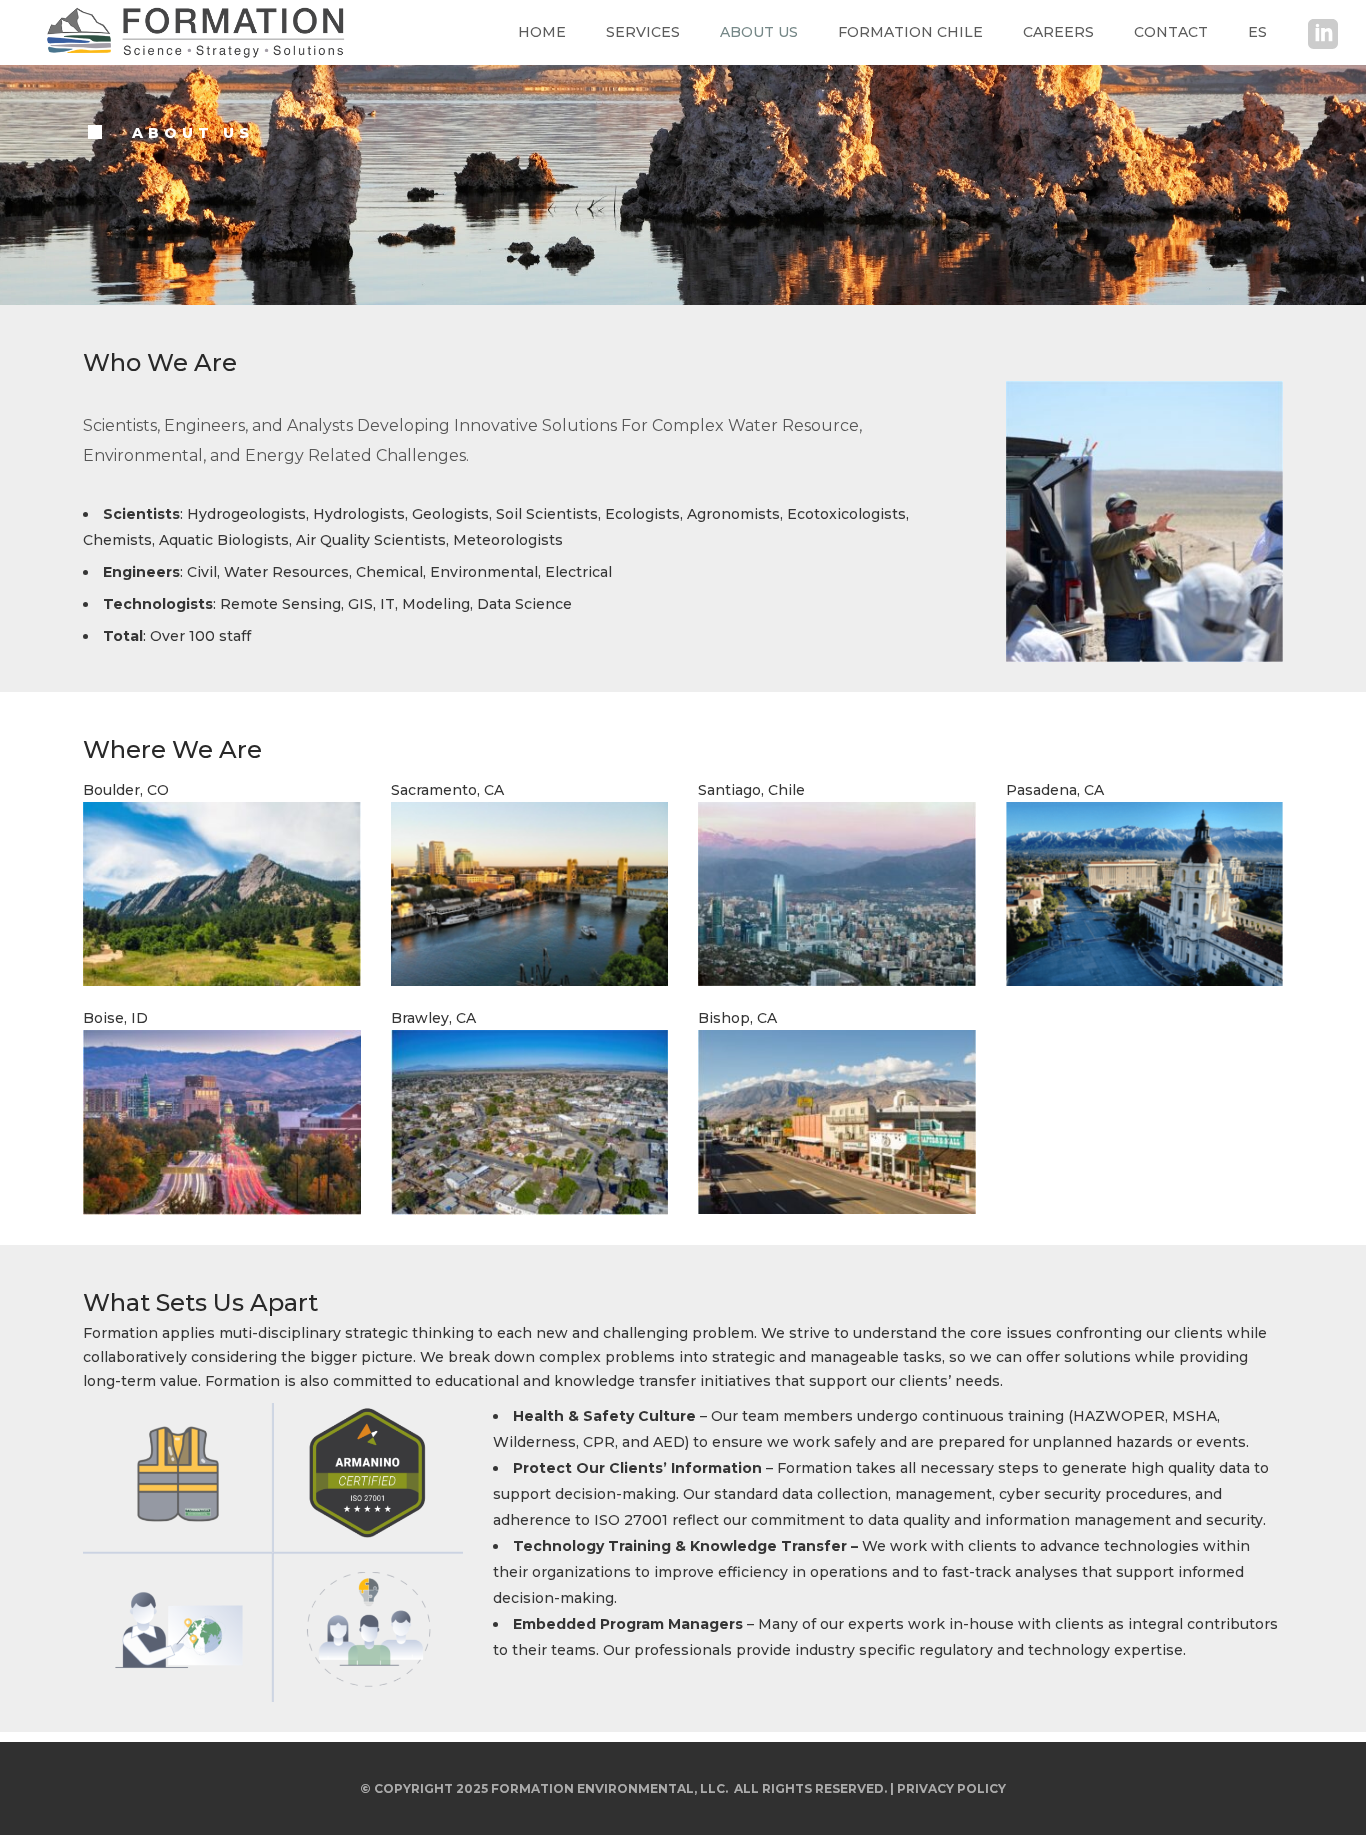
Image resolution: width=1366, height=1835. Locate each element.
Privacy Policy (951, 1788)
